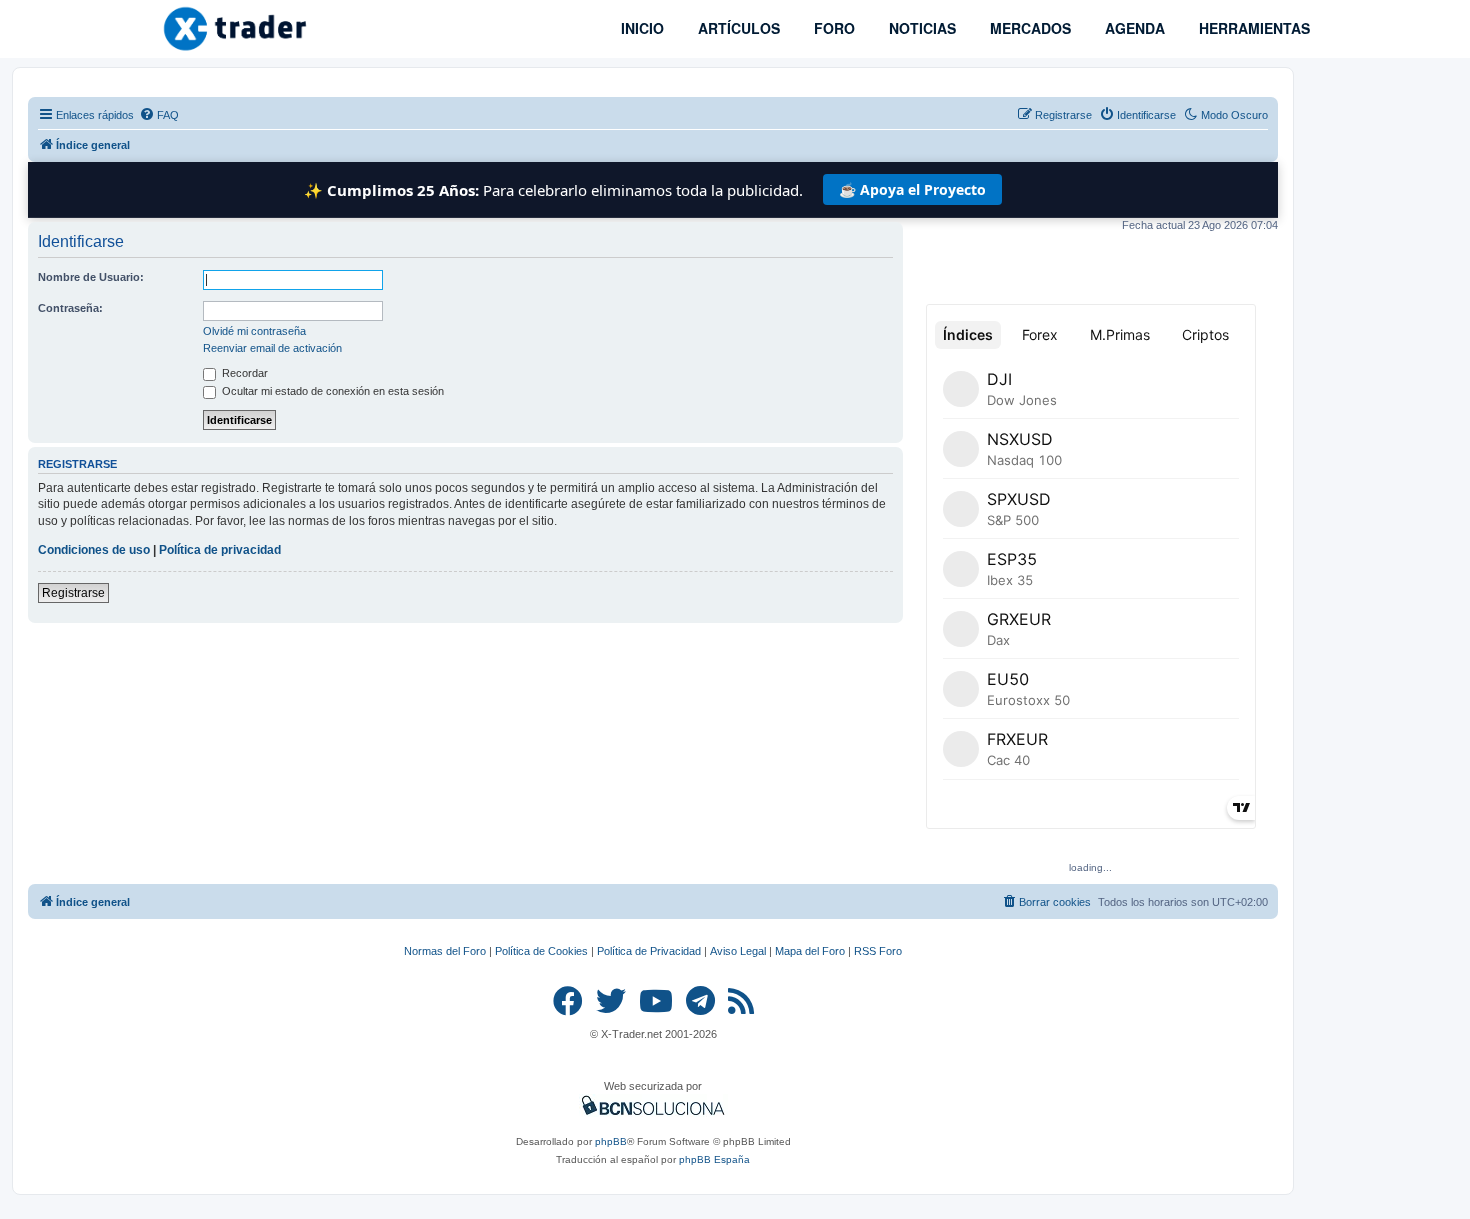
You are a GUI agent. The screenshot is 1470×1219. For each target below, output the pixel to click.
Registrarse (73, 593)
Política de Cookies (541, 951)
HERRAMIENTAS (1252, 28)
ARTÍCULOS (737, 28)
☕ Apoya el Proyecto (912, 189)
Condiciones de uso (94, 550)
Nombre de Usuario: (91, 277)
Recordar (243, 373)
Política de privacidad (220, 550)
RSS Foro (878, 951)
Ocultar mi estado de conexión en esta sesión (331, 391)
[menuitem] (159, 115)
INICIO (640, 28)
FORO (832, 28)
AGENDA (1133, 28)
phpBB (611, 1141)
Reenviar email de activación (272, 348)
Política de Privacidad (649, 951)
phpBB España (714, 1159)
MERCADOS (1028, 28)
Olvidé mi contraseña (254, 331)
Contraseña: (70, 308)
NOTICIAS (920, 28)
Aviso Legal (738, 951)
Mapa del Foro (810, 951)
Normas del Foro (445, 951)
